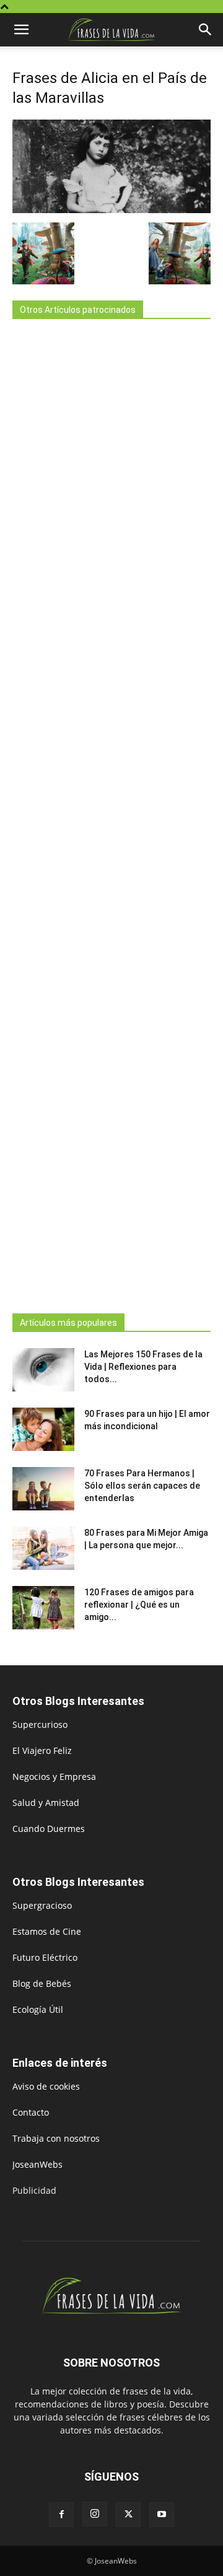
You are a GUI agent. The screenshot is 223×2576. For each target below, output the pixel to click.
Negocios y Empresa (54, 1776)
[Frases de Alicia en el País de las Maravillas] (111, 210)
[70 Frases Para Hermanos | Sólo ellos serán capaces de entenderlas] (43, 1489)
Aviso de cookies (46, 2086)
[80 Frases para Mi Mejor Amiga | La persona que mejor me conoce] (43, 1548)
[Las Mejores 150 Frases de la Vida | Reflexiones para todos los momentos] (43, 1370)
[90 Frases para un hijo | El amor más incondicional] (43, 1429)
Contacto (31, 2112)
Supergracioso (42, 1905)
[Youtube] (162, 2515)
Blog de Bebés (42, 1983)
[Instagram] (95, 2514)
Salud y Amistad (46, 1803)
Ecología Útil (38, 2009)
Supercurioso (40, 1724)
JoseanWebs (37, 2164)
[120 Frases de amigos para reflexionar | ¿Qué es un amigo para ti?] (43, 1608)
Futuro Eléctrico (45, 1957)
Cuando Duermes (49, 1829)
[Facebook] (61, 2515)
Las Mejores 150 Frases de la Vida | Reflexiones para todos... (143, 1367)
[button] (21, 30)
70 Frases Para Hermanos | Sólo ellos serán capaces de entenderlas (142, 1486)
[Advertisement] (111, 813)
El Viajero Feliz (42, 1750)
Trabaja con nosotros (56, 2138)
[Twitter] (128, 2515)
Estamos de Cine (47, 1931)
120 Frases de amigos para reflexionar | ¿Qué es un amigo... (139, 1605)
